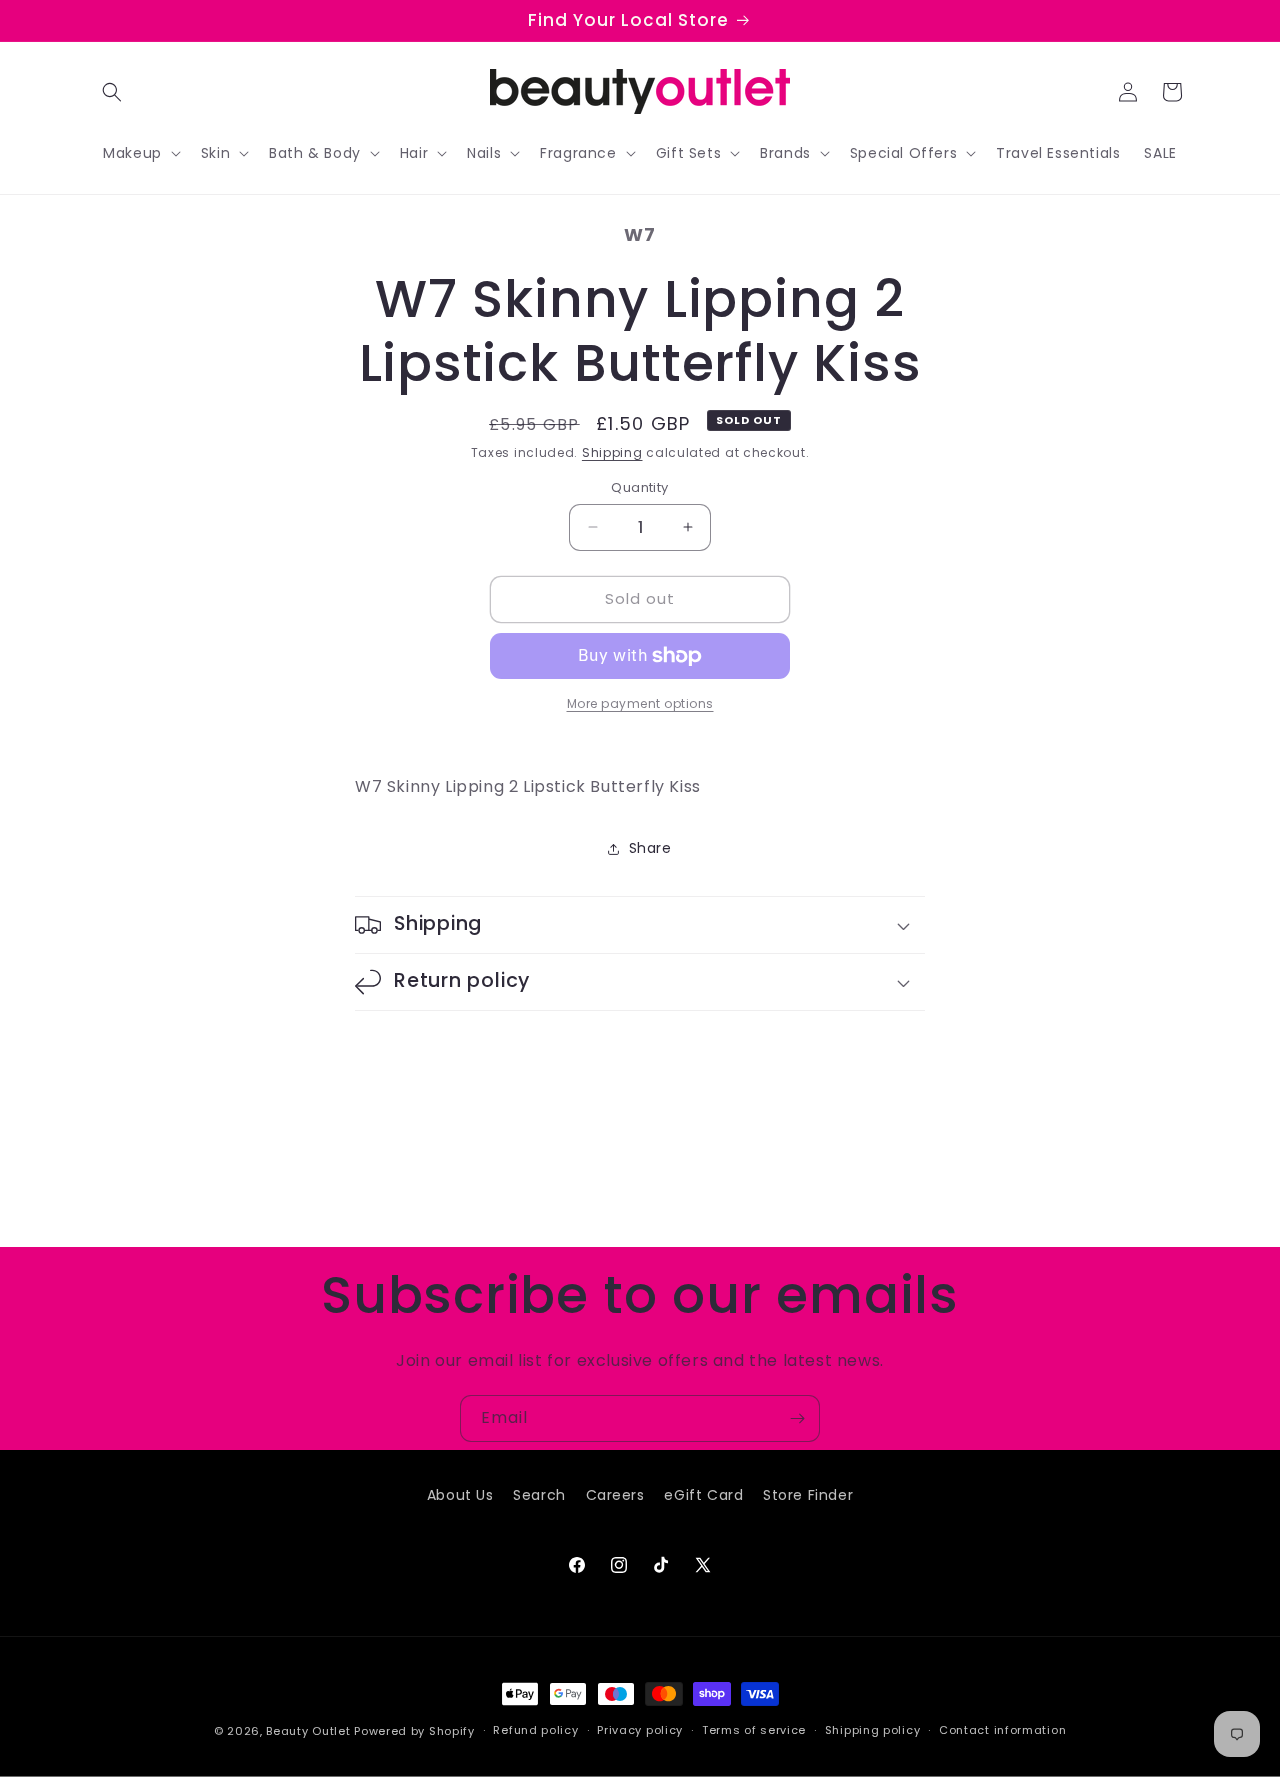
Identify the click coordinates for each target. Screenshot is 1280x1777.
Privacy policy (640, 1730)
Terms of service (754, 1730)
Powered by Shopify (414, 1731)
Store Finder (808, 1495)
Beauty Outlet (308, 1731)
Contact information (1002, 1730)
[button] (112, 92)
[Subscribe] (797, 1418)
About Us (460, 1495)
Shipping (612, 452)
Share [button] (650, 848)
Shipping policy (873, 1730)
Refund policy (535, 1730)
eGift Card (703, 1495)
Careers (615, 1495)
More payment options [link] (640, 703)
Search (539, 1495)
